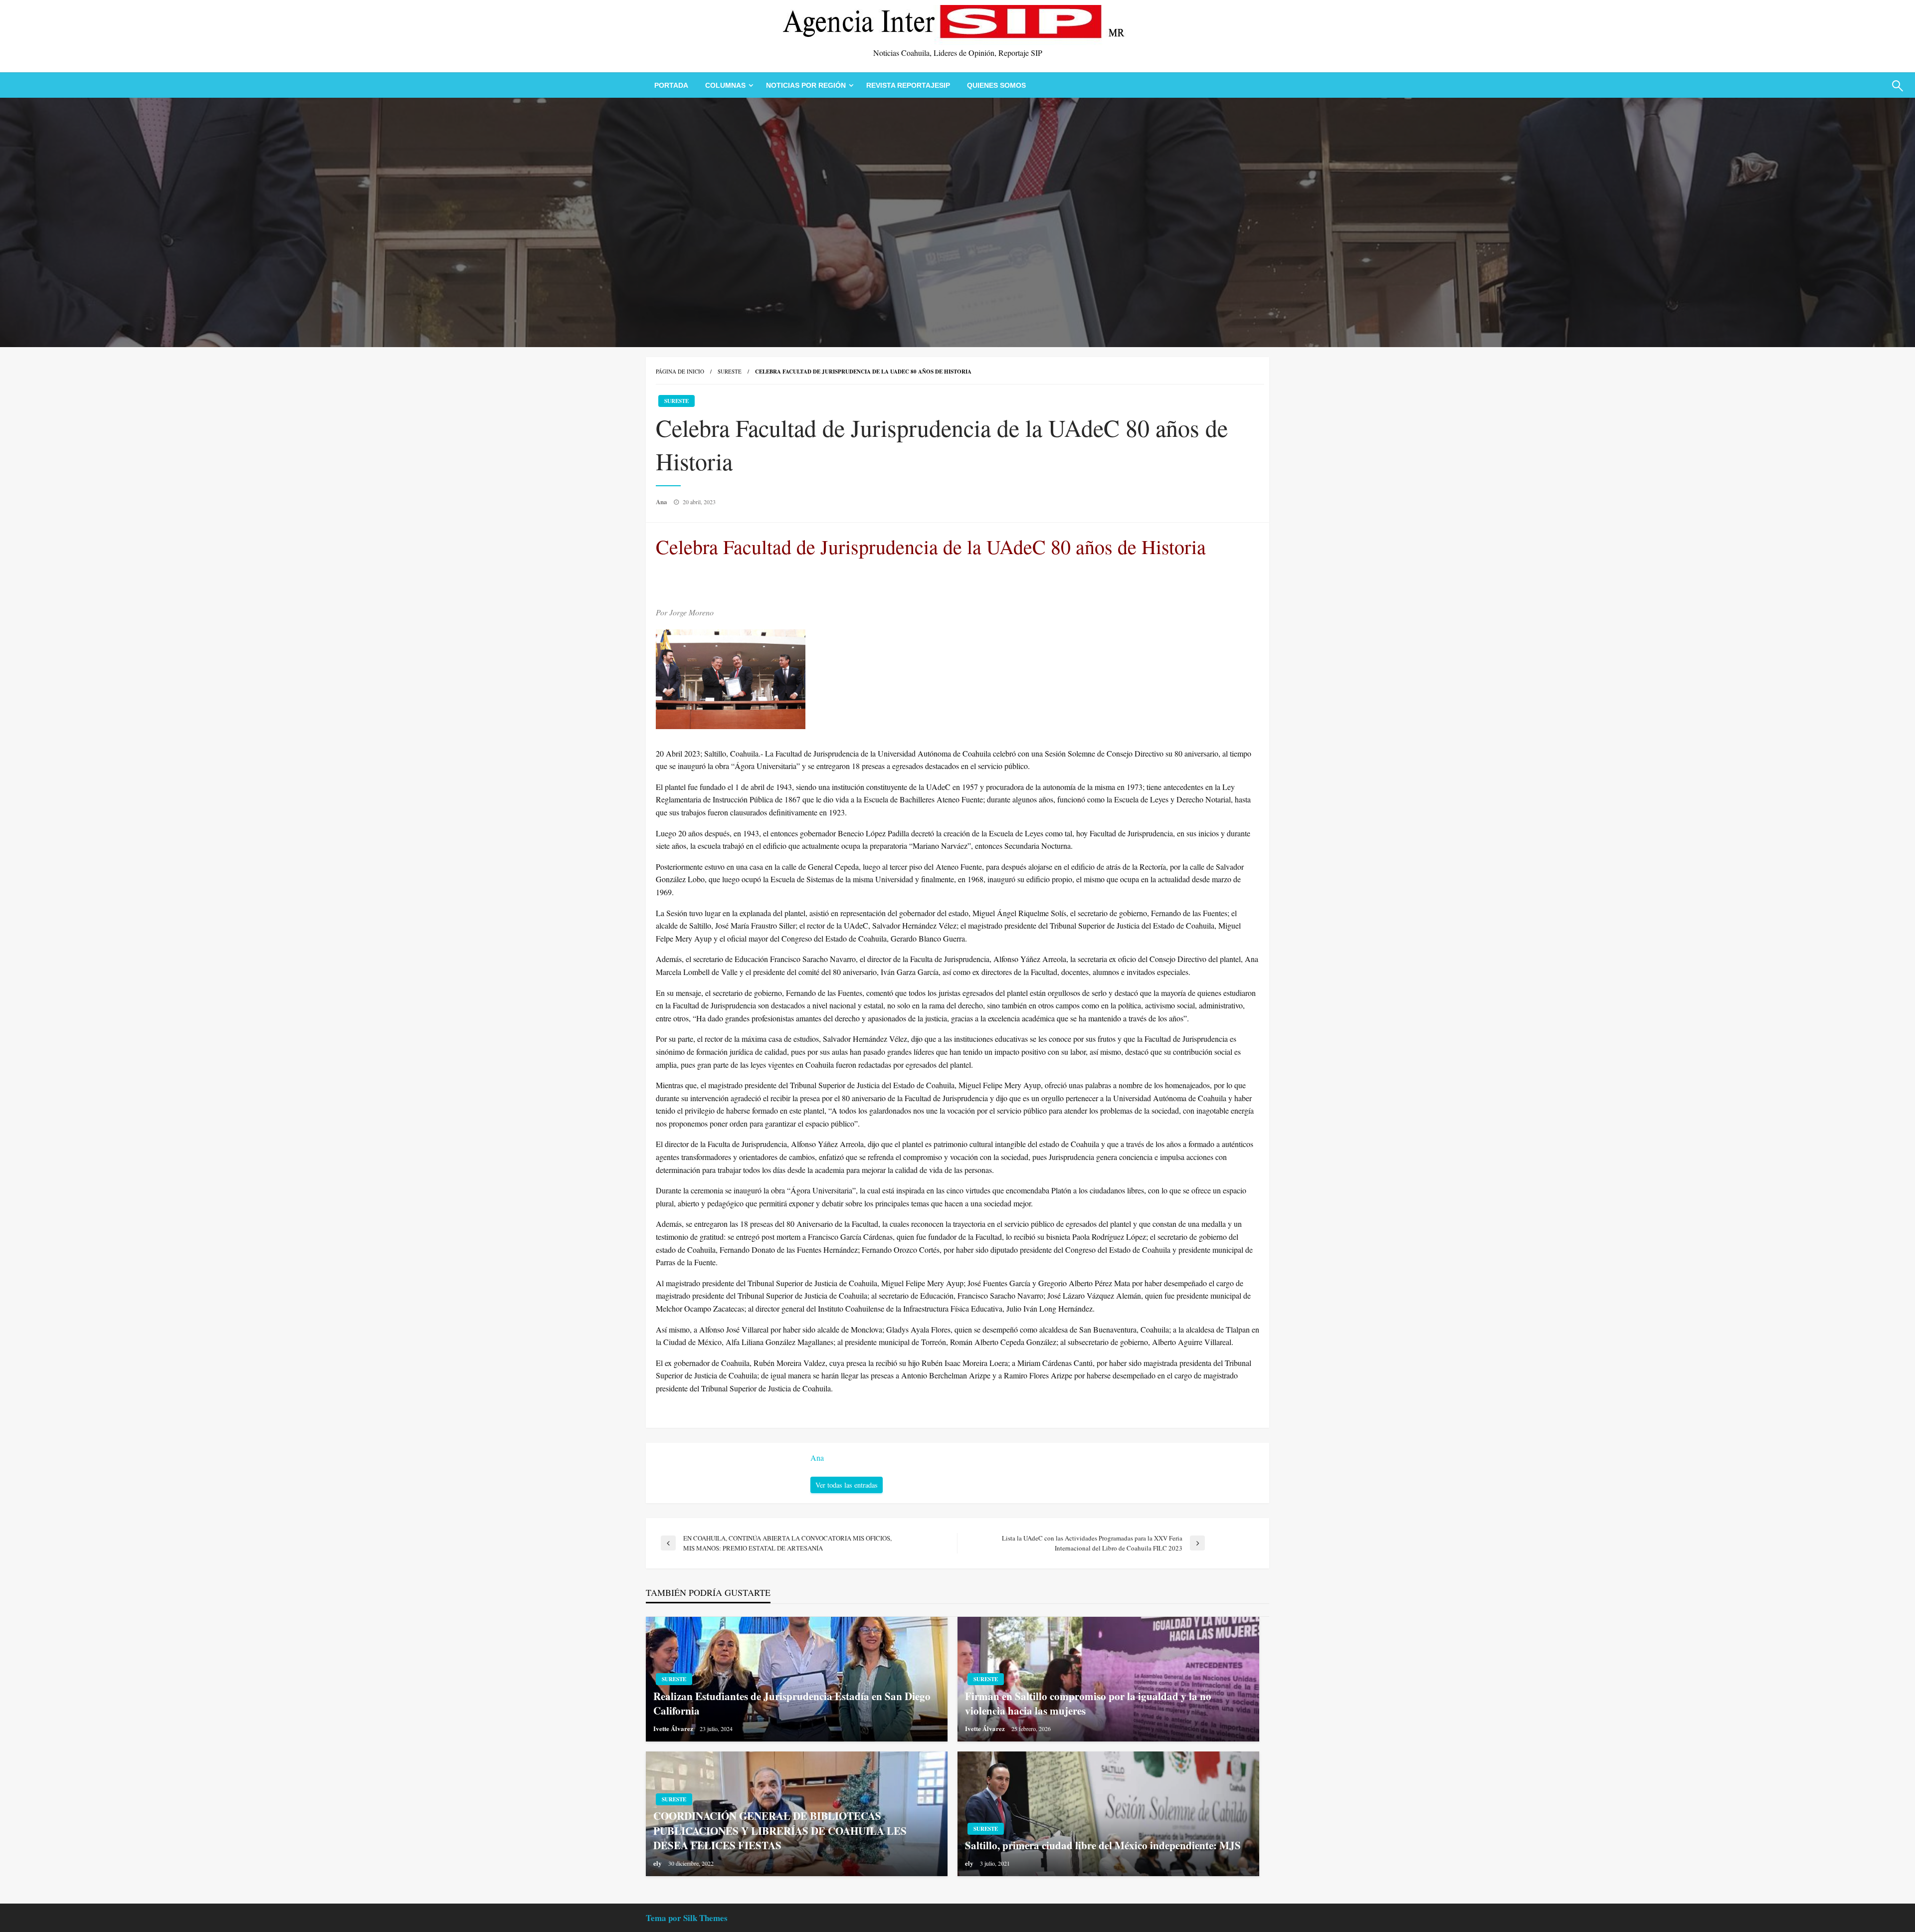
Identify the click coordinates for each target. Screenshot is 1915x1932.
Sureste (730, 371)
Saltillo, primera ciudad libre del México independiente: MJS (1103, 1845)
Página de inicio (680, 371)
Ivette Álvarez (674, 1728)
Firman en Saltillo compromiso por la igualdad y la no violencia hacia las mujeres (1088, 1704)
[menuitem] (671, 85)
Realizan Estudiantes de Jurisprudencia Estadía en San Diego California (792, 1704)
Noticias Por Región (806, 85)
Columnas (725, 85)
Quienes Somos (996, 85)
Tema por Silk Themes (687, 1918)
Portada (671, 85)
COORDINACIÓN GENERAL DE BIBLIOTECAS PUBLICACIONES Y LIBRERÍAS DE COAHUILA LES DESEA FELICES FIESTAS (780, 1831)
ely (658, 1863)
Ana (662, 501)
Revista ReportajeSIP (908, 85)
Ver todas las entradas (847, 1485)
